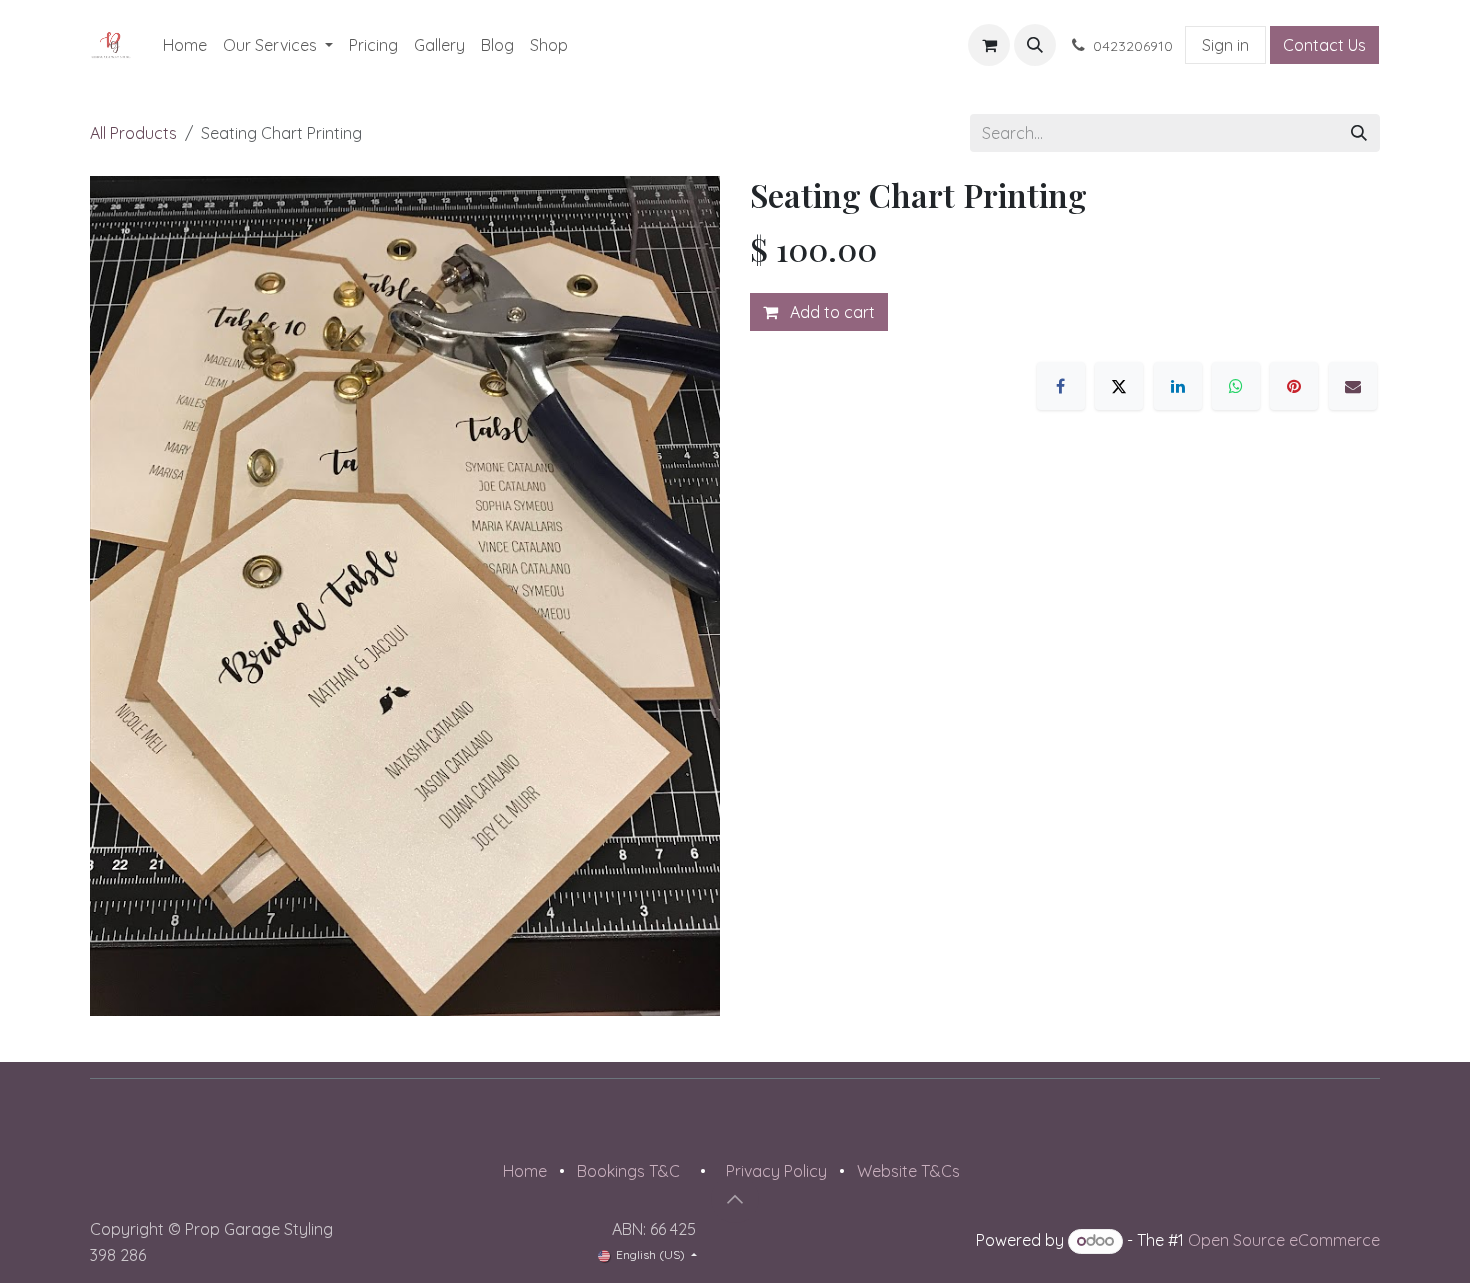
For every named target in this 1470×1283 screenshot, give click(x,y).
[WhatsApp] (1236, 386)
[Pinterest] (1294, 386)
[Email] (1353, 386)
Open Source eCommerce (1284, 1240)
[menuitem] (185, 45)
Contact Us (1324, 45)
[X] (1119, 386)
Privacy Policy (776, 1171)
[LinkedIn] (1178, 386)
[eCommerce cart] (989, 45)
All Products (133, 133)
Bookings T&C (628, 1171)
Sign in (1225, 45)
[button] (1035, 45)
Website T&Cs (908, 1171)
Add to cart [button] (830, 312)
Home (525, 1171)
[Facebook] (1061, 386)
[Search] (1359, 133)
